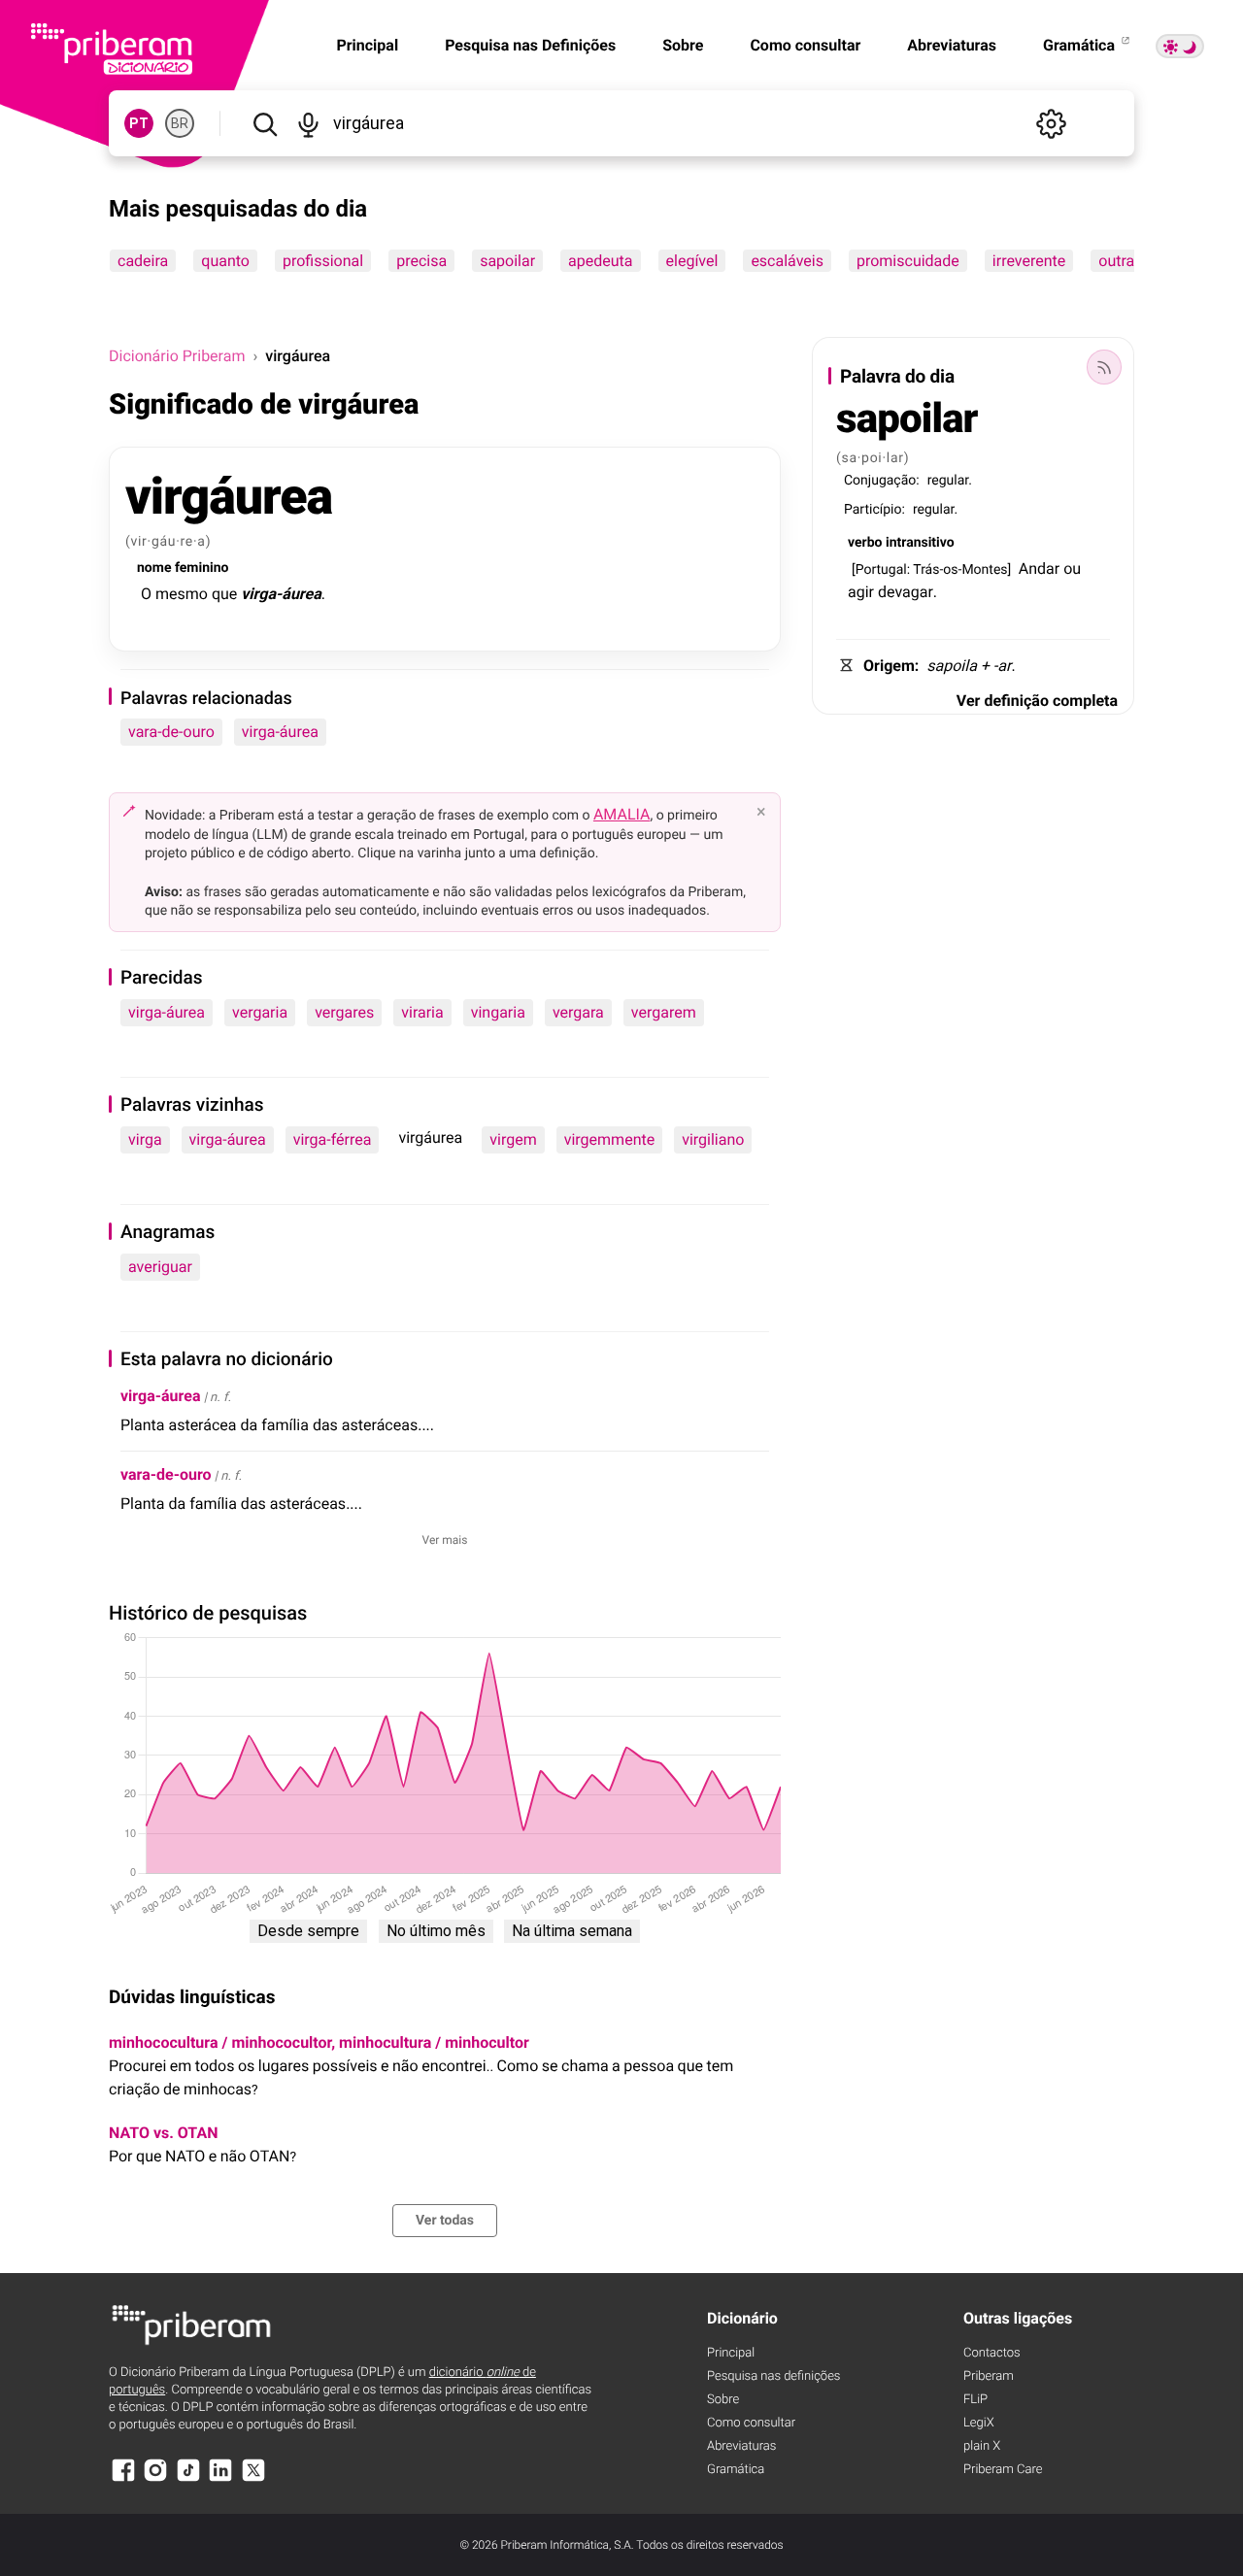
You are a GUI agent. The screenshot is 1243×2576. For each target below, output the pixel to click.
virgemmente (609, 1139)
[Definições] (1051, 123)
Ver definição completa (1037, 701)
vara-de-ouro (171, 732)
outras (1120, 261)
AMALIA (622, 814)
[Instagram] (155, 2479)
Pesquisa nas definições (773, 2376)
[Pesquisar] (265, 123)
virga (145, 1139)
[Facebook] (123, 2479)
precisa (421, 261)
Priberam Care (1003, 2470)
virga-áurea (280, 732)
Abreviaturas (952, 45)
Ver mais (445, 1540)
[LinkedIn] (220, 2479)
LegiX (979, 2423)
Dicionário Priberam (177, 356)
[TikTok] (188, 2479)
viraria (422, 1012)
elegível (692, 261)
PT (139, 123)
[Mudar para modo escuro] (1180, 46)
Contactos (992, 2353)
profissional (323, 261)
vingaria (498, 1012)
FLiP (975, 2400)
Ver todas (445, 2221)
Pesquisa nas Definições (530, 45)
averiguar (160, 1267)
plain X (982, 2446)
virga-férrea (333, 1139)
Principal (731, 2353)
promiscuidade (908, 261)
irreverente (1029, 261)
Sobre (683, 45)
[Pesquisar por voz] (308, 123)
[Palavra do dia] (1104, 367)
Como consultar (805, 45)
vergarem (664, 1012)
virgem (513, 1139)
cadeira (143, 261)
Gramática (1081, 45)
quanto (225, 261)
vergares (344, 1012)
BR (180, 123)
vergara (578, 1012)
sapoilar (507, 261)
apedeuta (600, 261)
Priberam (989, 2376)
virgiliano (713, 1139)
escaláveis (787, 261)
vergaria (260, 1012)
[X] (253, 2479)
